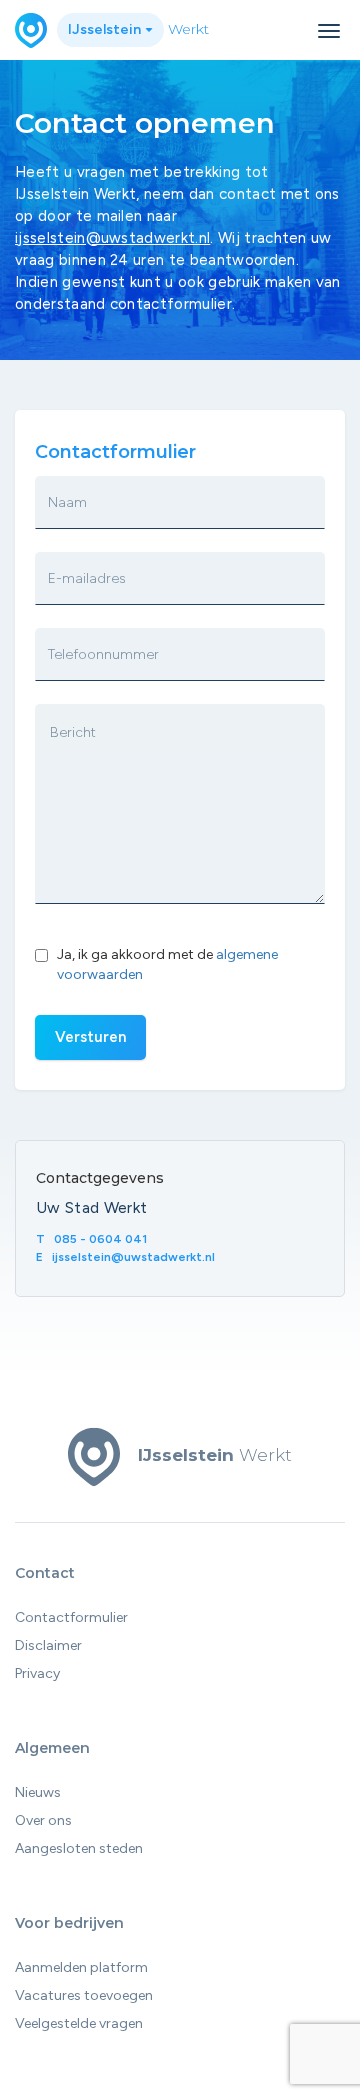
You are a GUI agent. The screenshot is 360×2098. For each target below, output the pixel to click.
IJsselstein (106, 29)
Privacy (37, 1673)
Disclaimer (48, 1645)
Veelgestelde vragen (79, 2023)
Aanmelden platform (81, 1967)
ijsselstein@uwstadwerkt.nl (112, 238)
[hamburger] (329, 31)
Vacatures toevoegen (84, 1995)
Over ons (43, 1820)
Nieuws (38, 1792)
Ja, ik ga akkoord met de (167, 964)
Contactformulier (71, 1617)
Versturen (90, 1037)
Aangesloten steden (79, 1848)
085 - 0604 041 (100, 1239)
